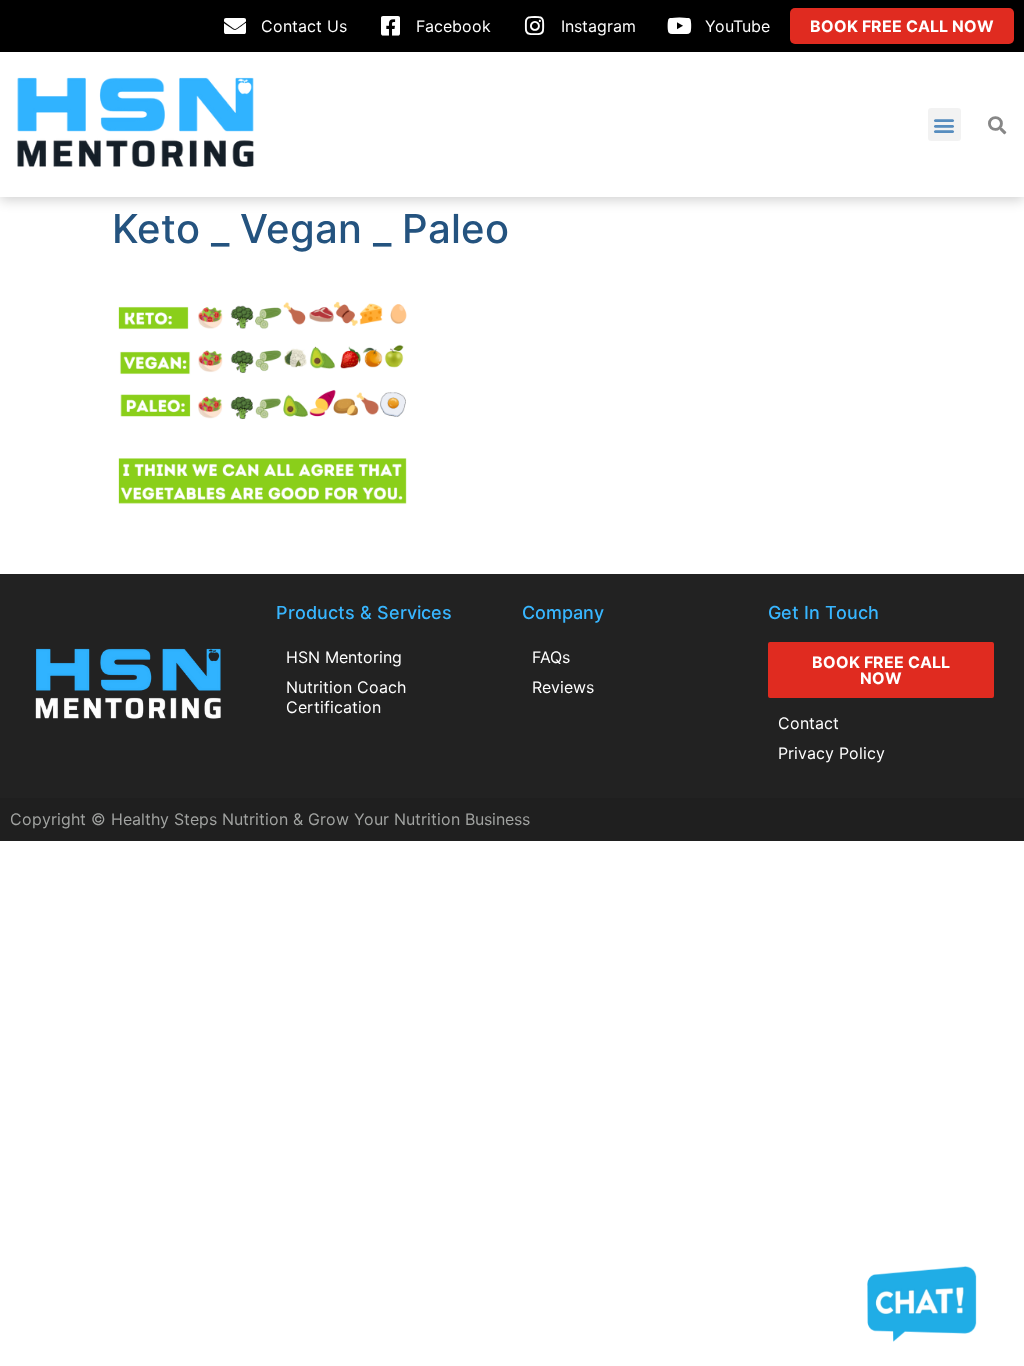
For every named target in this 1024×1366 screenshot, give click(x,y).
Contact (808, 723)
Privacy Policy (831, 753)
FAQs (551, 657)
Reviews (563, 687)
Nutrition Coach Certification (346, 697)
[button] (944, 124)
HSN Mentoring (344, 657)
